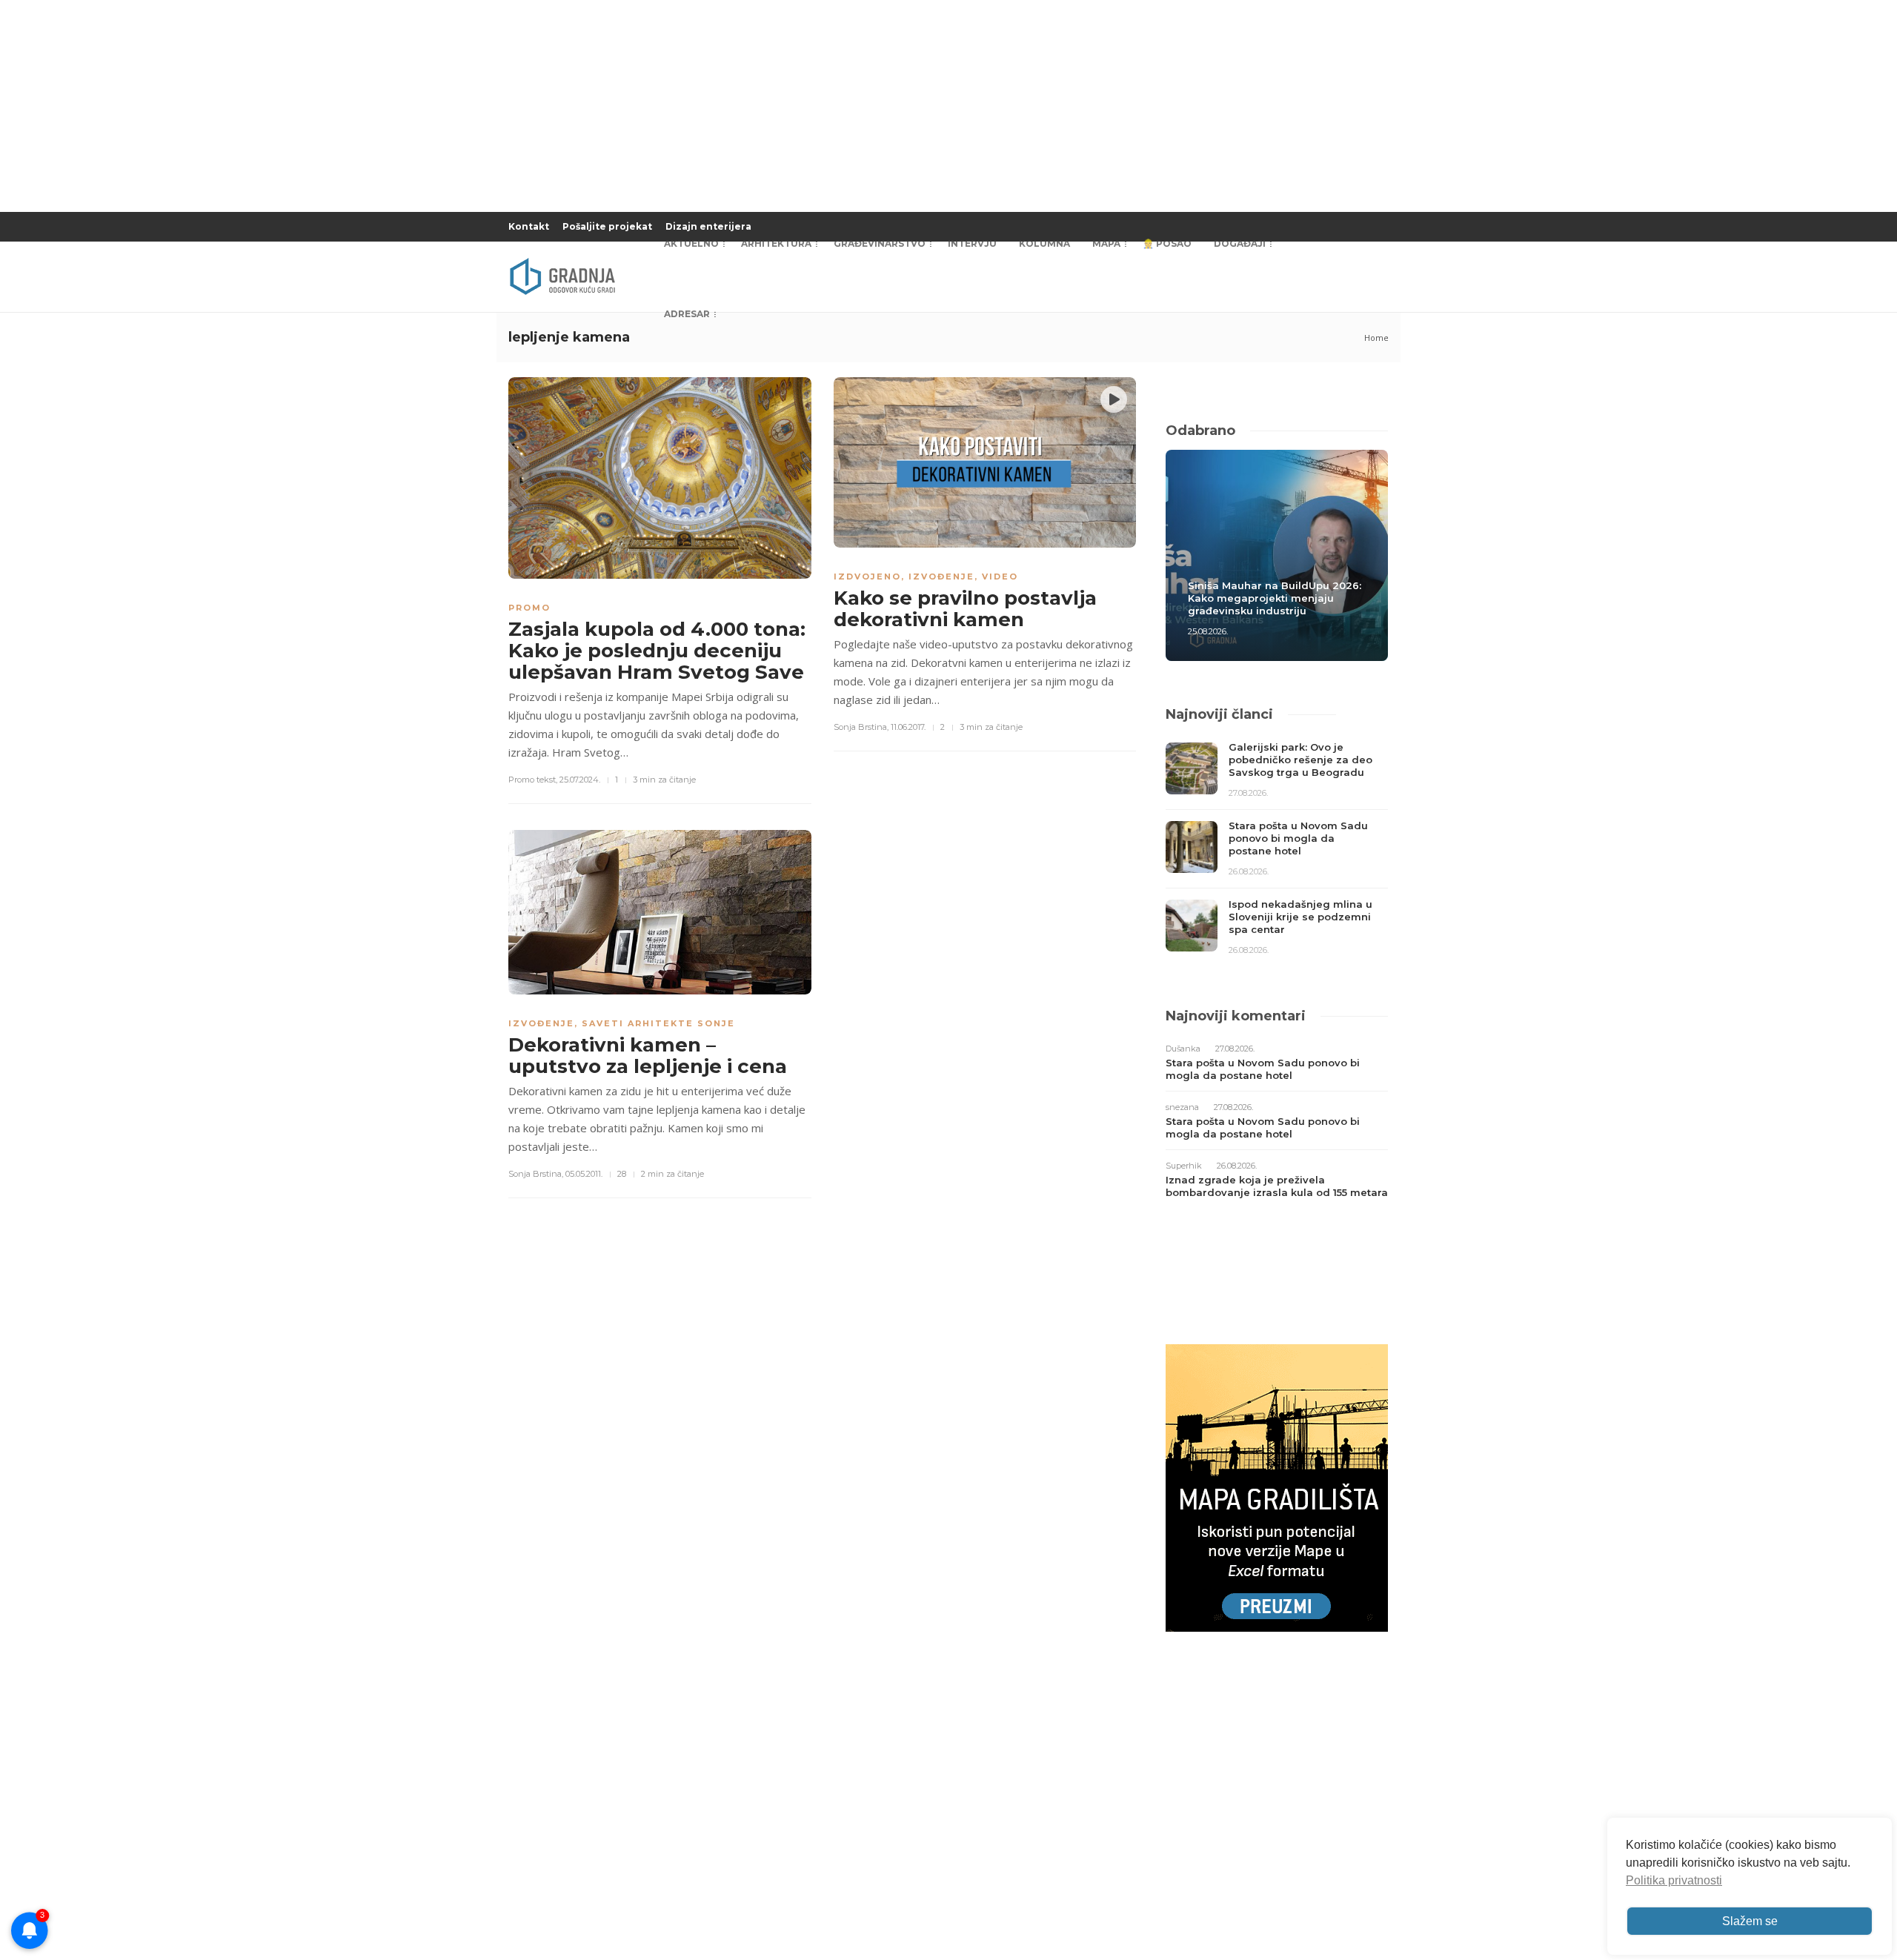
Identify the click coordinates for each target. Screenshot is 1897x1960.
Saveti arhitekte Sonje (658, 1023)
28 (622, 1174)
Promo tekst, (533, 780)
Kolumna (1044, 243)
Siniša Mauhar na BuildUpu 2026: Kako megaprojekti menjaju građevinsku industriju (1275, 598)
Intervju (972, 243)
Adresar (687, 314)
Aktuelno (691, 243)
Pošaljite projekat (607, 226)
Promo (529, 608)
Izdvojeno (867, 577)
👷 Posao (1167, 243)
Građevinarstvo (880, 243)
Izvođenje (941, 577)
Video (1000, 577)
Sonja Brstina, (861, 727)
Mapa (1106, 243)
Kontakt (529, 226)
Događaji (1240, 243)
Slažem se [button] (1750, 1921)
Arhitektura (776, 243)
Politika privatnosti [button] (1674, 1880)
